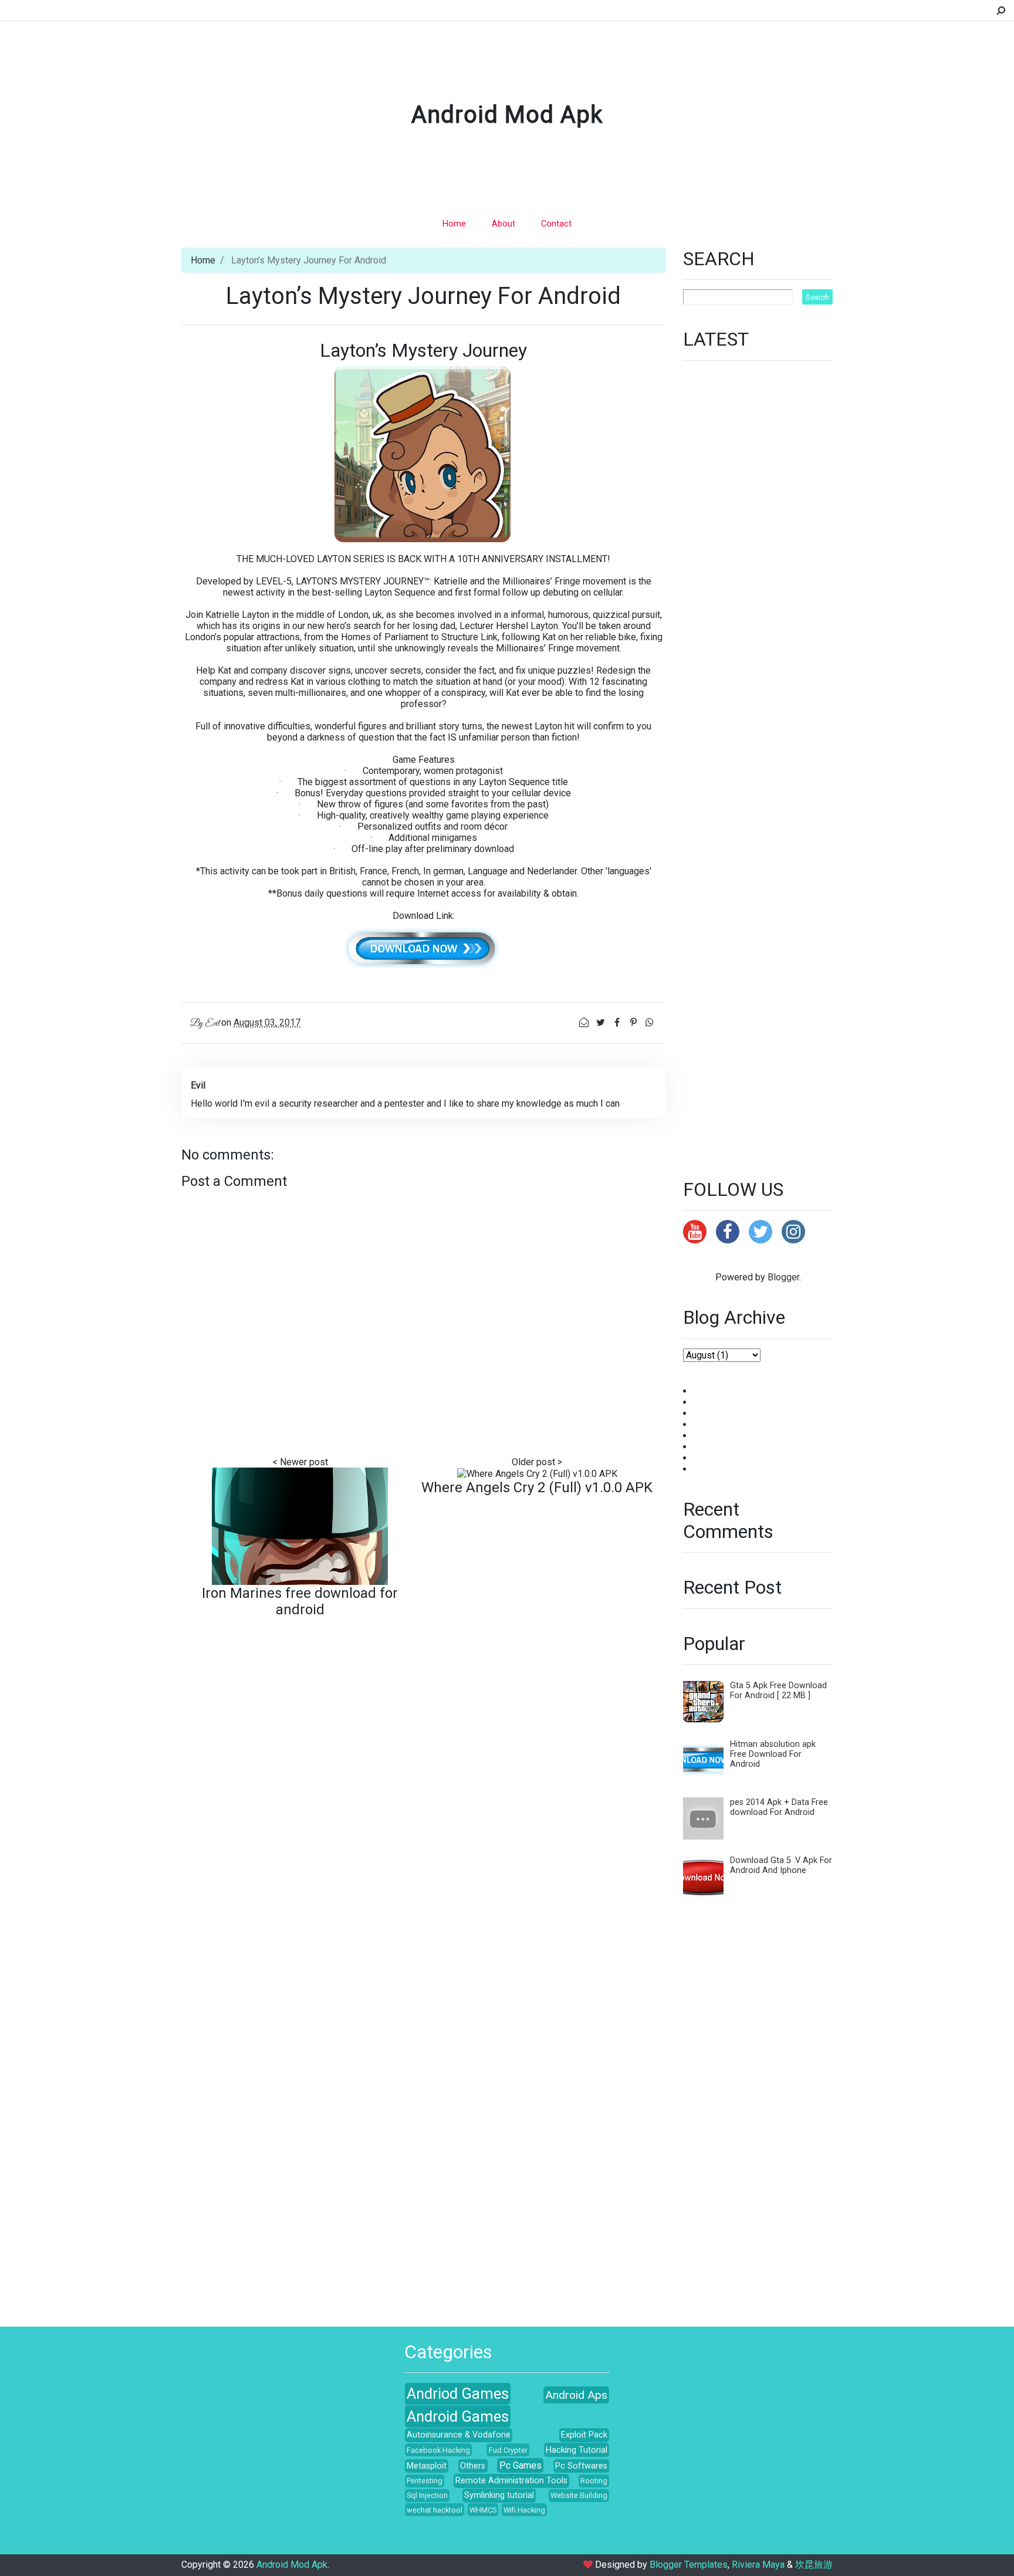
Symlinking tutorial (499, 2495)
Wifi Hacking (524, 2510)
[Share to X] (601, 1022)
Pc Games (520, 2465)
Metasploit (427, 2466)
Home (454, 224)
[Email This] (585, 1022)
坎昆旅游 (814, 2565)
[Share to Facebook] (618, 1022)
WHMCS (483, 2510)
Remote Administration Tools (511, 2481)
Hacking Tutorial (577, 2450)
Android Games (458, 2416)
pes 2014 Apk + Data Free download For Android (779, 1807)
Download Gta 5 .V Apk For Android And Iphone (781, 1865)
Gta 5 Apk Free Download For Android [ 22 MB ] (778, 1691)
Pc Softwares (581, 2466)
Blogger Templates (689, 2565)
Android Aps (576, 2395)
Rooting (594, 2481)
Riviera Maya (758, 2565)
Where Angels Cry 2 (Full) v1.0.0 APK (537, 1488)
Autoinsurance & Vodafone (459, 2435)
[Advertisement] (758, 763)
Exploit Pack (584, 2435)
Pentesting (425, 2481)
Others (473, 2466)
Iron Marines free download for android (300, 1601)
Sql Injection (427, 2495)
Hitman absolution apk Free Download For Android (773, 1754)
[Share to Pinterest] (634, 1022)
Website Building (579, 2495)
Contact (556, 224)
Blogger (783, 1277)
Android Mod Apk (507, 115)
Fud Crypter (508, 2450)
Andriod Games (458, 2394)
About (503, 224)
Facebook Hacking (438, 2450)
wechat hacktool (435, 2510)
